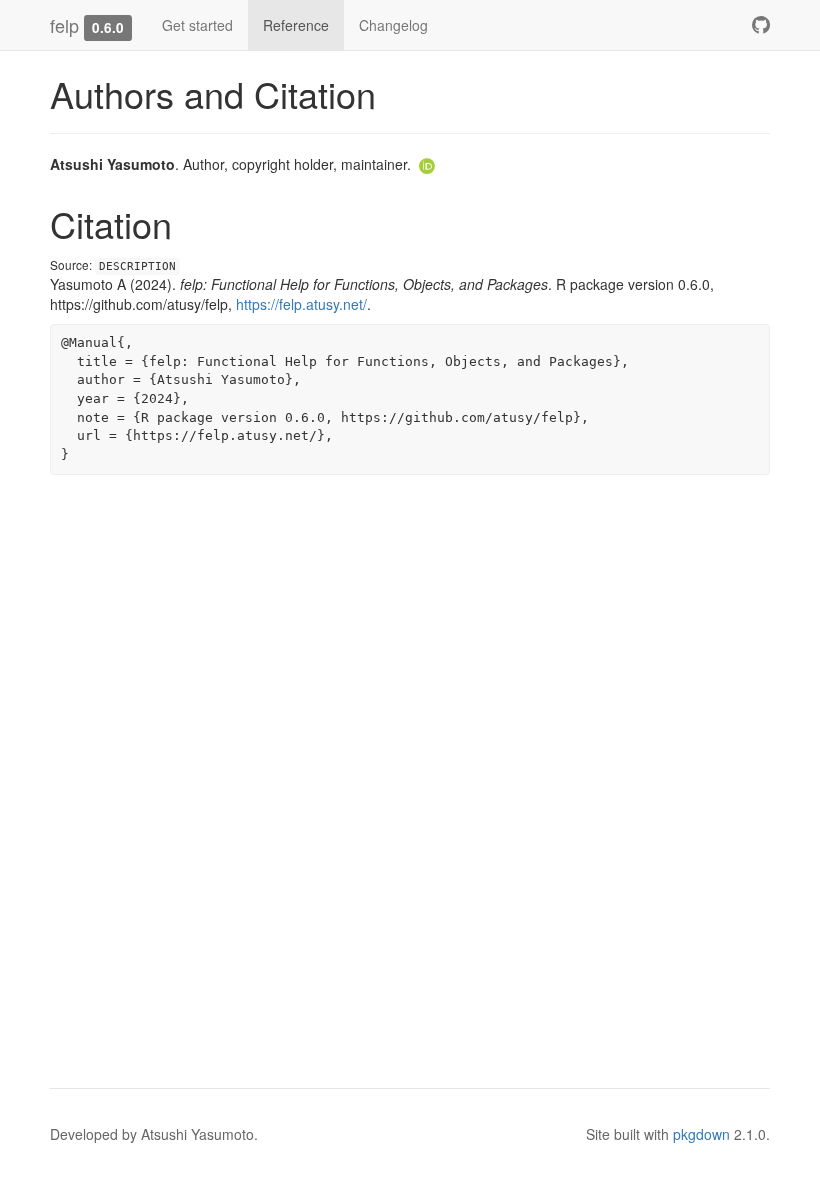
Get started (197, 25)
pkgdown (701, 1134)
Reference (296, 25)
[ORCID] (427, 164)
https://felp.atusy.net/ (301, 304)
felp (64, 25)
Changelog (393, 25)
